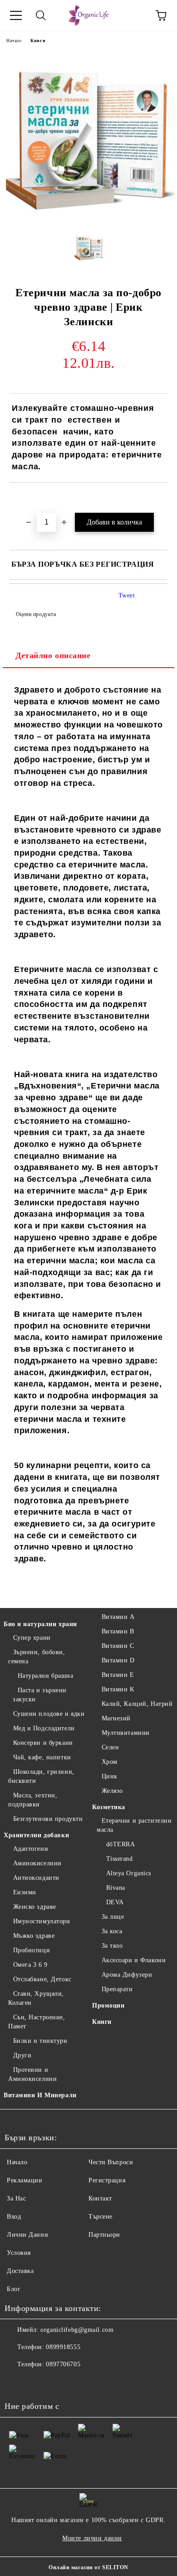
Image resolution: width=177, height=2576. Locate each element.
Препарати (117, 1989)
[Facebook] (16, 2383)
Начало (14, 41)
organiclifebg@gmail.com (77, 2330)
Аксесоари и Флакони (134, 1960)
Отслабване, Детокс (42, 1979)
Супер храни (32, 1638)
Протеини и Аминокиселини (32, 2074)
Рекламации (25, 2180)
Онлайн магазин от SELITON (88, 2567)
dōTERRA (120, 1844)
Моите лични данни (92, 2538)
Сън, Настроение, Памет (37, 2022)
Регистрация (107, 2180)
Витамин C (118, 1646)
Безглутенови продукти (48, 1819)
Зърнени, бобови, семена (37, 1657)
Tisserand (120, 1859)
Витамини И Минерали (40, 2095)
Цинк (110, 1776)
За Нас (16, 2198)
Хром (110, 1762)
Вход (14, 2217)
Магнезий (116, 1718)
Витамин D (118, 1660)
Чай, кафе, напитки (42, 1757)
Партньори (104, 2235)
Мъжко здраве (34, 1936)
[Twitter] (36, 2383)
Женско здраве (35, 1907)
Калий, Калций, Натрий (137, 1704)
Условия (19, 2253)
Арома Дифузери (127, 1975)
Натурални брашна (46, 1676)
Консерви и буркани (43, 1743)
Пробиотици (32, 1950)
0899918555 (63, 2347)
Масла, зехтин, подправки (33, 1800)
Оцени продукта (36, 614)
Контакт (100, 2198)
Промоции (108, 2005)
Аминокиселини (37, 1863)
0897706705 (63, 2364)
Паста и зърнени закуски (40, 1695)
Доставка (20, 2271)
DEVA (115, 1902)
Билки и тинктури (40, 2041)
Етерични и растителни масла (134, 1825)
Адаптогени (31, 1849)
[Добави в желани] (161, 498)
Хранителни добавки (36, 1835)
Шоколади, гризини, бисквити (41, 1776)
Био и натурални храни (40, 1624)
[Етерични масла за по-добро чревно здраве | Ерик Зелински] (88, 219)
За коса (112, 1931)
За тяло (112, 1946)
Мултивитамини (126, 1733)
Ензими (25, 1892)
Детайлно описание (53, 655)
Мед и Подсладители (44, 1728)
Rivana (116, 1888)
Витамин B (118, 1631)
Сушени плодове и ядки (49, 1714)
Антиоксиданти (36, 1878)
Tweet (127, 595)
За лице (113, 1917)
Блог (14, 2289)
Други (22, 2055)
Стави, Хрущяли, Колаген (36, 1998)
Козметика (109, 1807)
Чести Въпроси (111, 2162)
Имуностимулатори (42, 1921)
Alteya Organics (129, 1873)
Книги (38, 41)
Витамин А (118, 1617)
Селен (110, 1747)
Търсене (101, 2217)
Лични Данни (27, 2235)
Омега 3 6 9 (30, 1965)
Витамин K (118, 1689)
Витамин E (118, 1675)
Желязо (112, 1791)
